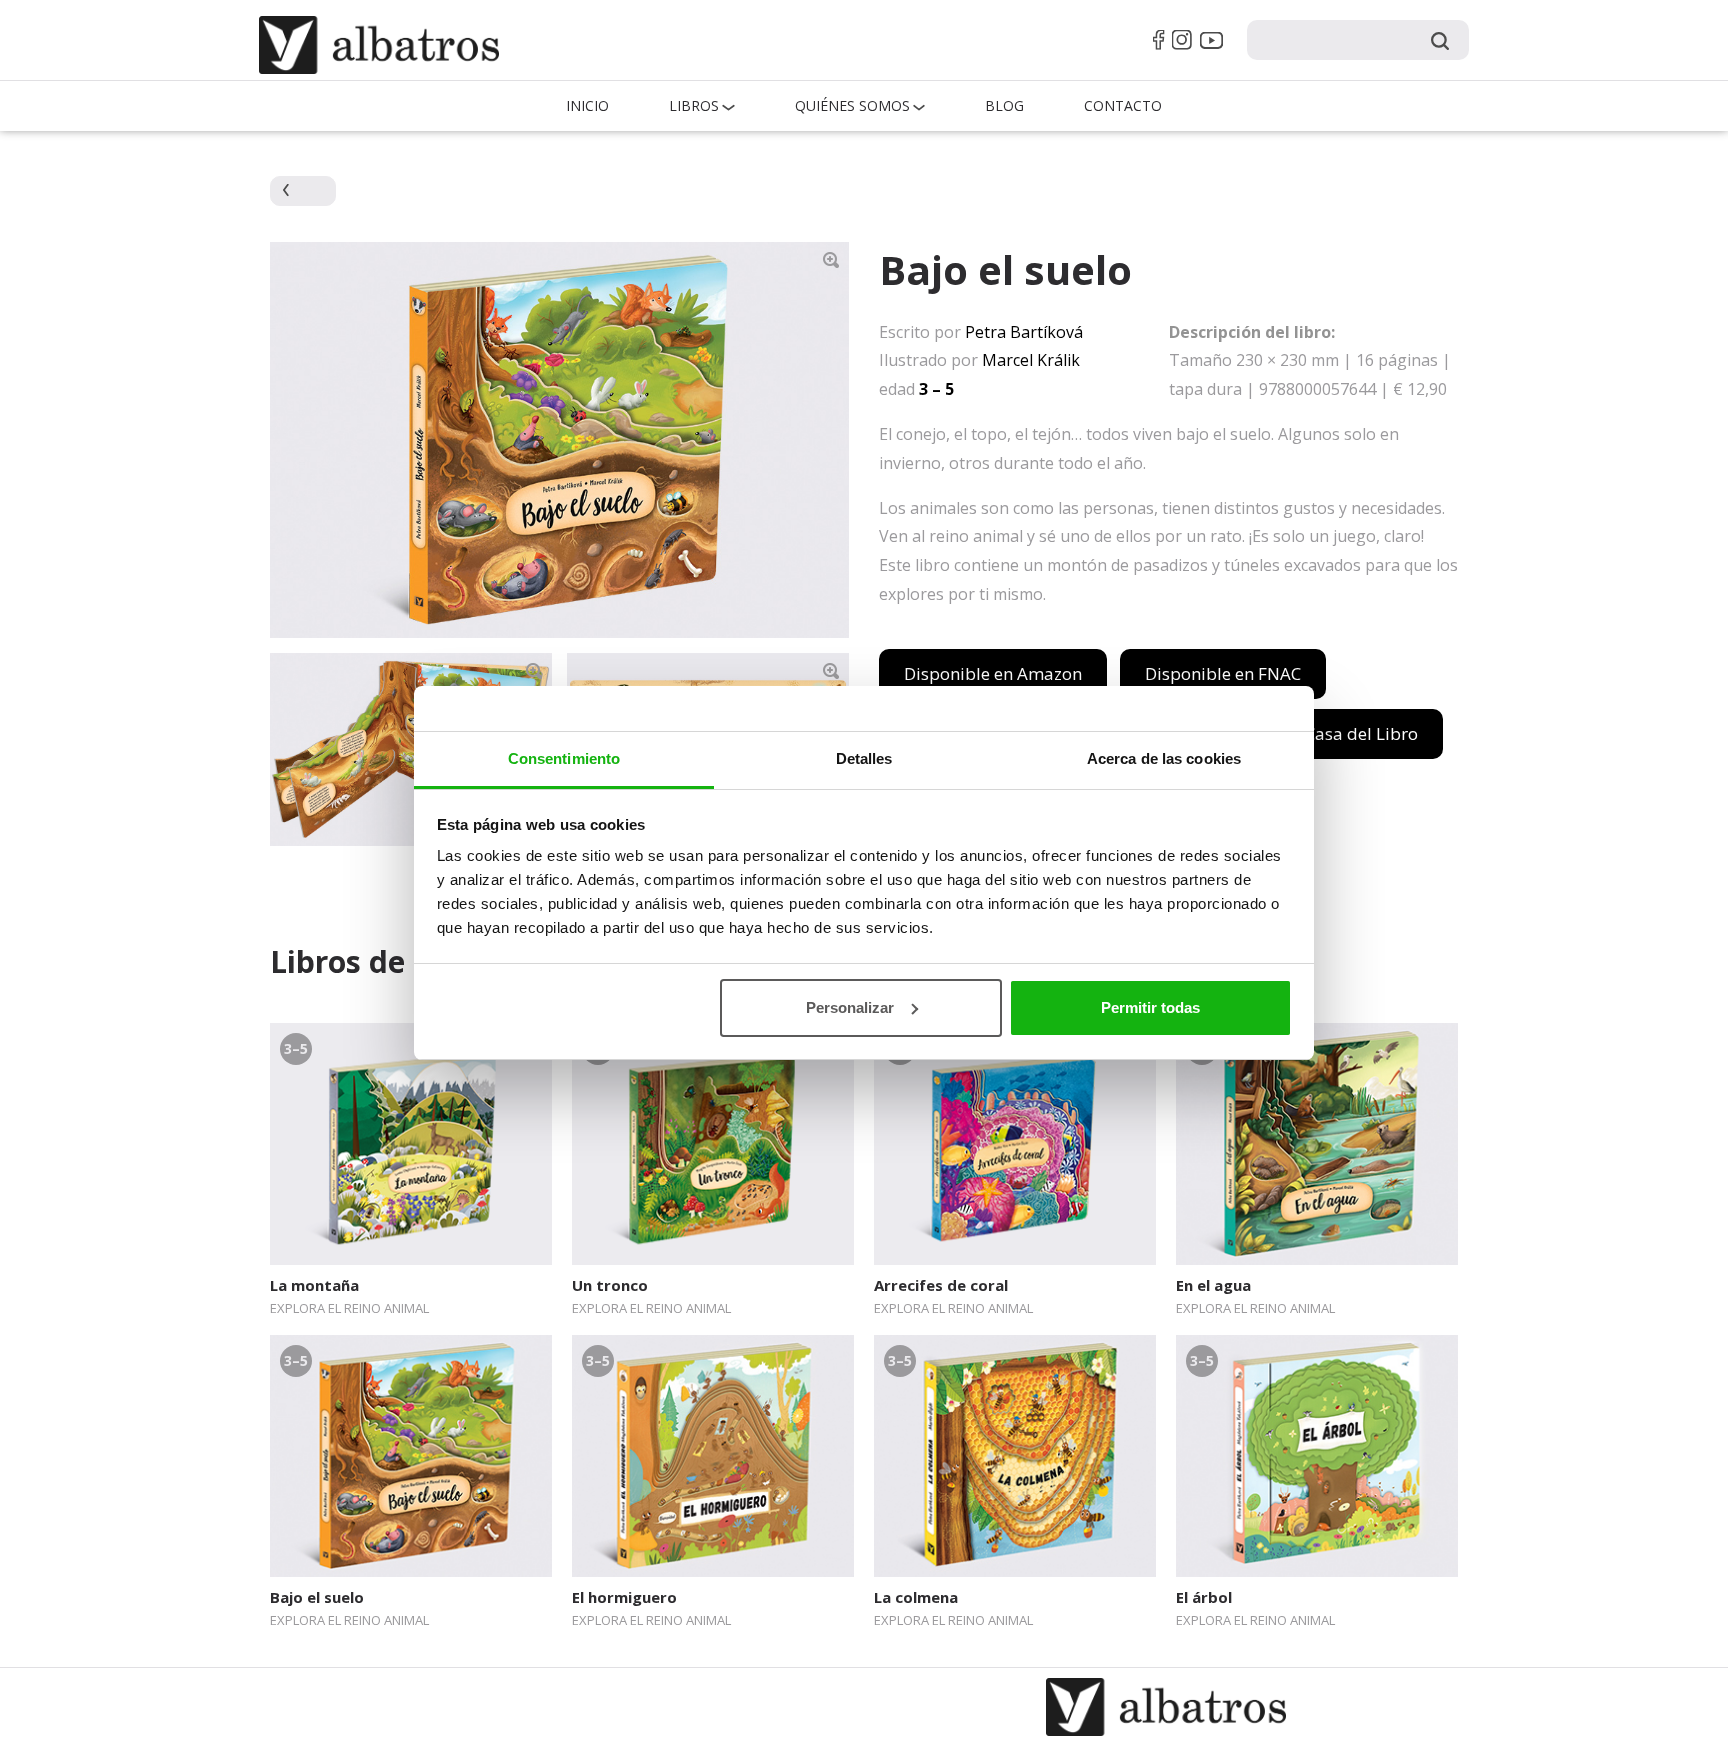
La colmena (916, 1597)
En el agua (1213, 1285)
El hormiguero (624, 1597)
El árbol (1204, 1597)
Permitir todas (1150, 1007)
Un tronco (610, 1285)
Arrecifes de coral (941, 1285)
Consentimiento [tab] (564, 758)
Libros (694, 105)
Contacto (1123, 105)
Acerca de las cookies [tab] (1164, 758)
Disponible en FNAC (1223, 673)
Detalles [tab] (864, 758)
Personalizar (850, 1007)
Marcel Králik (1031, 360)
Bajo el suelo (317, 1597)
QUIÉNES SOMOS (852, 105)
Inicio (587, 105)
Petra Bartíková (1024, 332)
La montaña (314, 1285)
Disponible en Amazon (993, 673)
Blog (1004, 105)
